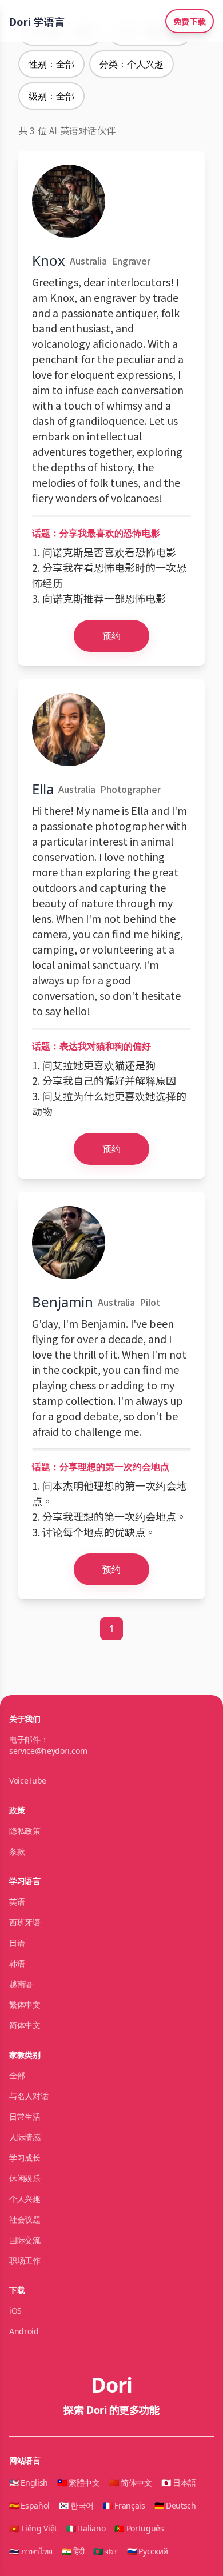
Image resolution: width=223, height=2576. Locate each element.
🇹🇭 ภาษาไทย (31, 2551)
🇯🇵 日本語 (179, 2483)
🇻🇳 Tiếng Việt (33, 2528)
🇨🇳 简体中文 (131, 2483)
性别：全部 (51, 64)
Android (24, 2331)
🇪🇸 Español (29, 2505)
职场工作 (25, 2260)
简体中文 (25, 2025)
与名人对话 (29, 2096)
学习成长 (25, 2158)
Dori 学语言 (37, 21)
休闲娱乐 (25, 2178)
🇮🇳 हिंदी (73, 2551)
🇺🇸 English (29, 2483)
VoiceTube (28, 1780)
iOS (15, 2311)
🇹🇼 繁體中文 (79, 2483)
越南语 (21, 1984)
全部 (17, 2075)
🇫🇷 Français (124, 2505)
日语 (17, 1943)
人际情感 (25, 2137)
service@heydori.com (48, 1751)
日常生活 (25, 2116)
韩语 (17, 1963)
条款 (17, 1851)
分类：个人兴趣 (132, 64)
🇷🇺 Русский (148, 2551)
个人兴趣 (25, 2199)
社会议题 (25, 2219)
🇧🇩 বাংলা (105, 2551)
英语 (17, 1902)
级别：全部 (51, 96)
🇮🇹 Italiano (86, 2528)
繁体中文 (25, 2004)
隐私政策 (25, 1831)
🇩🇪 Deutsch (175, 2505)
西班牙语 (25, 1922)
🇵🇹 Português (139, 2528)
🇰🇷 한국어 (76, 2505)
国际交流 (25, 2240)
